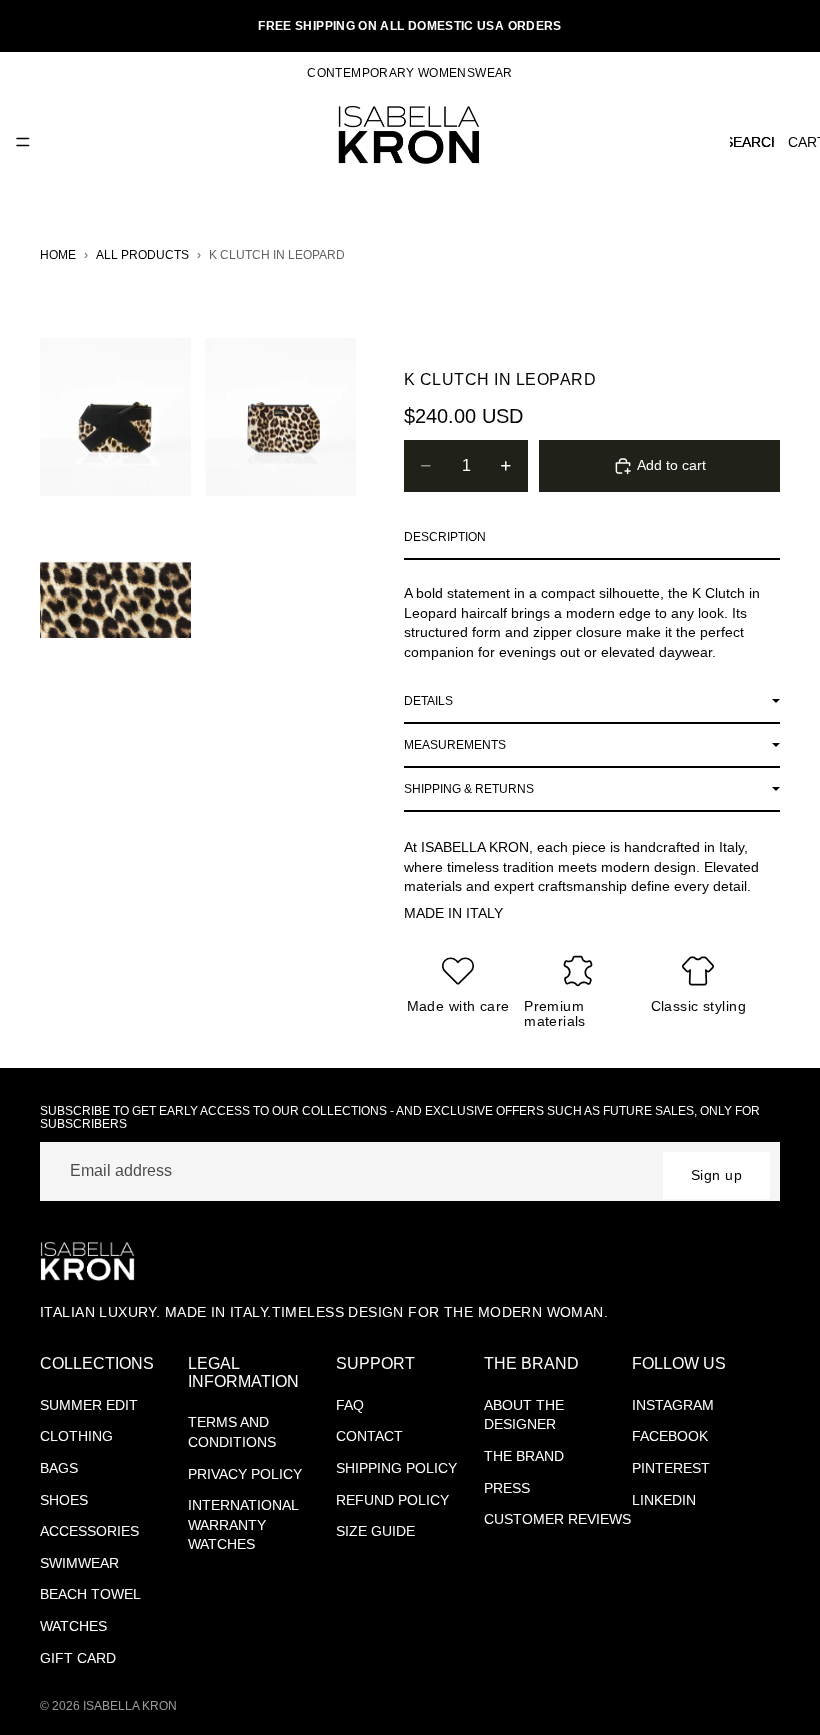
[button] (592, 538)
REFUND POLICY (392, 1500)
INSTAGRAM (673, 1405)
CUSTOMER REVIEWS (557, 1519)
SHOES (64, 1500)
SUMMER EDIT (89, 1405)
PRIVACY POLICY (245, 1474)
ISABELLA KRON (130, 1706)
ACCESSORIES (89, 1531)
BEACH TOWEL (90, 1594)
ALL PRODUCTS (142, 255)
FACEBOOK (670, 1436)
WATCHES (73, 1626)
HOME (58, 255)
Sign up (716, 1175)
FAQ (350, 1405)
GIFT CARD (78, 1658)
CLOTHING (76, 1436)
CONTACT (369, 1436)
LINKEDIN (664, 1500)
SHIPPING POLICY (396, 1468)
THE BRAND (524, 1456)
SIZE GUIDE (375, 1531)
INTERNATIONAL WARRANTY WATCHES (243, 1524)
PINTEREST (671, 1468)
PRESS (507, 1488)
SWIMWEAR (79, 1563)
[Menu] (23, 142)
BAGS (59, 1468)
